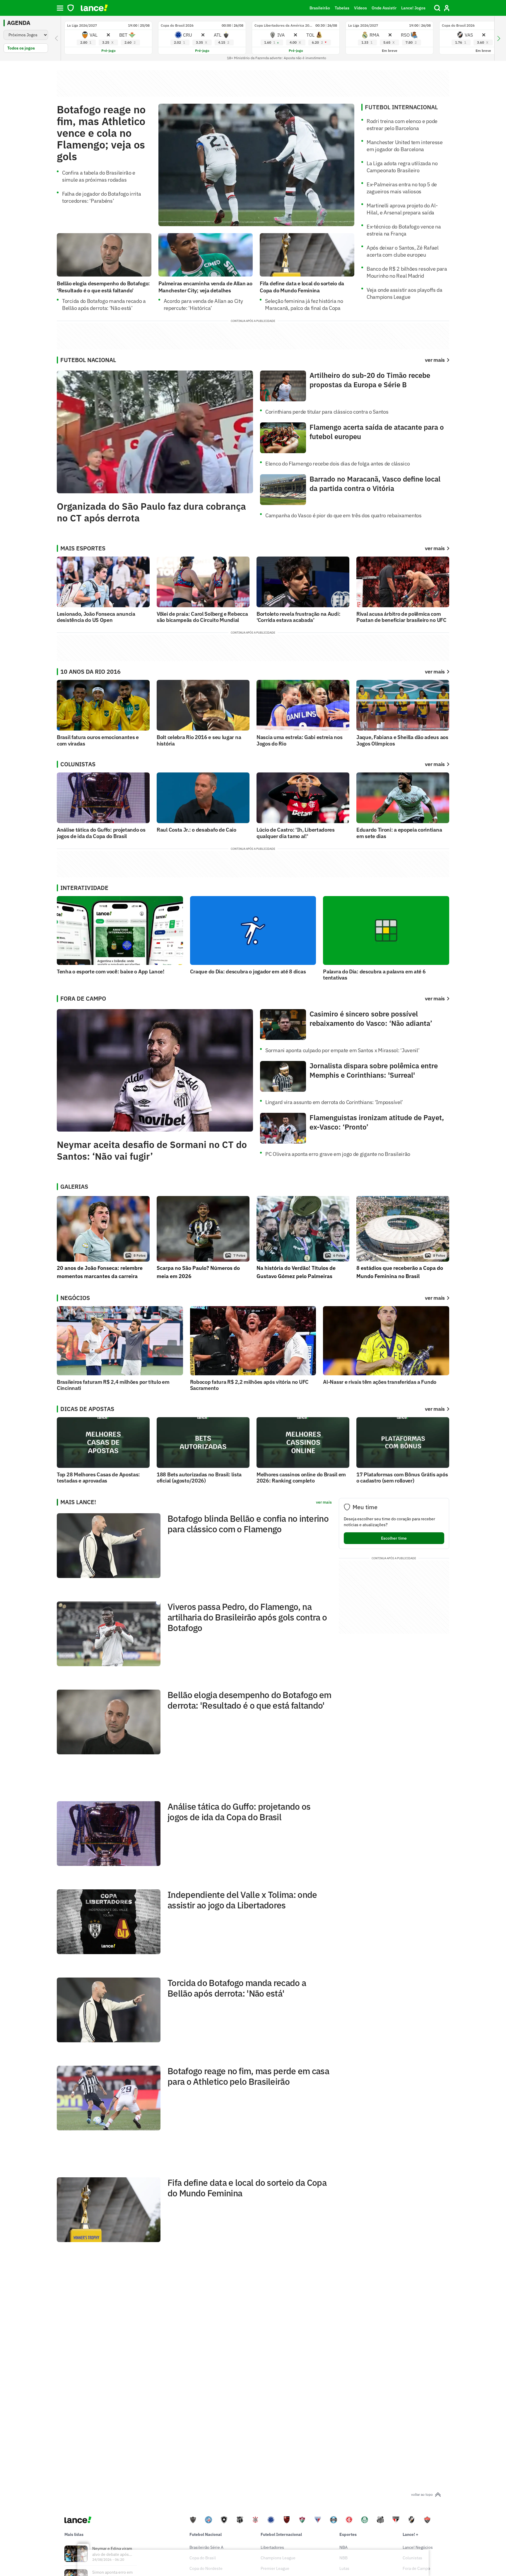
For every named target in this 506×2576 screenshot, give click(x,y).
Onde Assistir (384, 8)
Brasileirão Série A (206, 2547)
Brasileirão (320, 8)
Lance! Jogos (413, 8)
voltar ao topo (422, 2494)
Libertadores (272, 2547)
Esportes (348, 2534)
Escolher (394, 1538)
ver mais (435, 548)
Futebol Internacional (281, 2534)
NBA (343, 2547)
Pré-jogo (108, 51)
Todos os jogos (21, 48)
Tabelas (342, 8)
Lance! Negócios (418, 2547)
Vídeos (360, 8)
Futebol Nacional (206, 2534)
